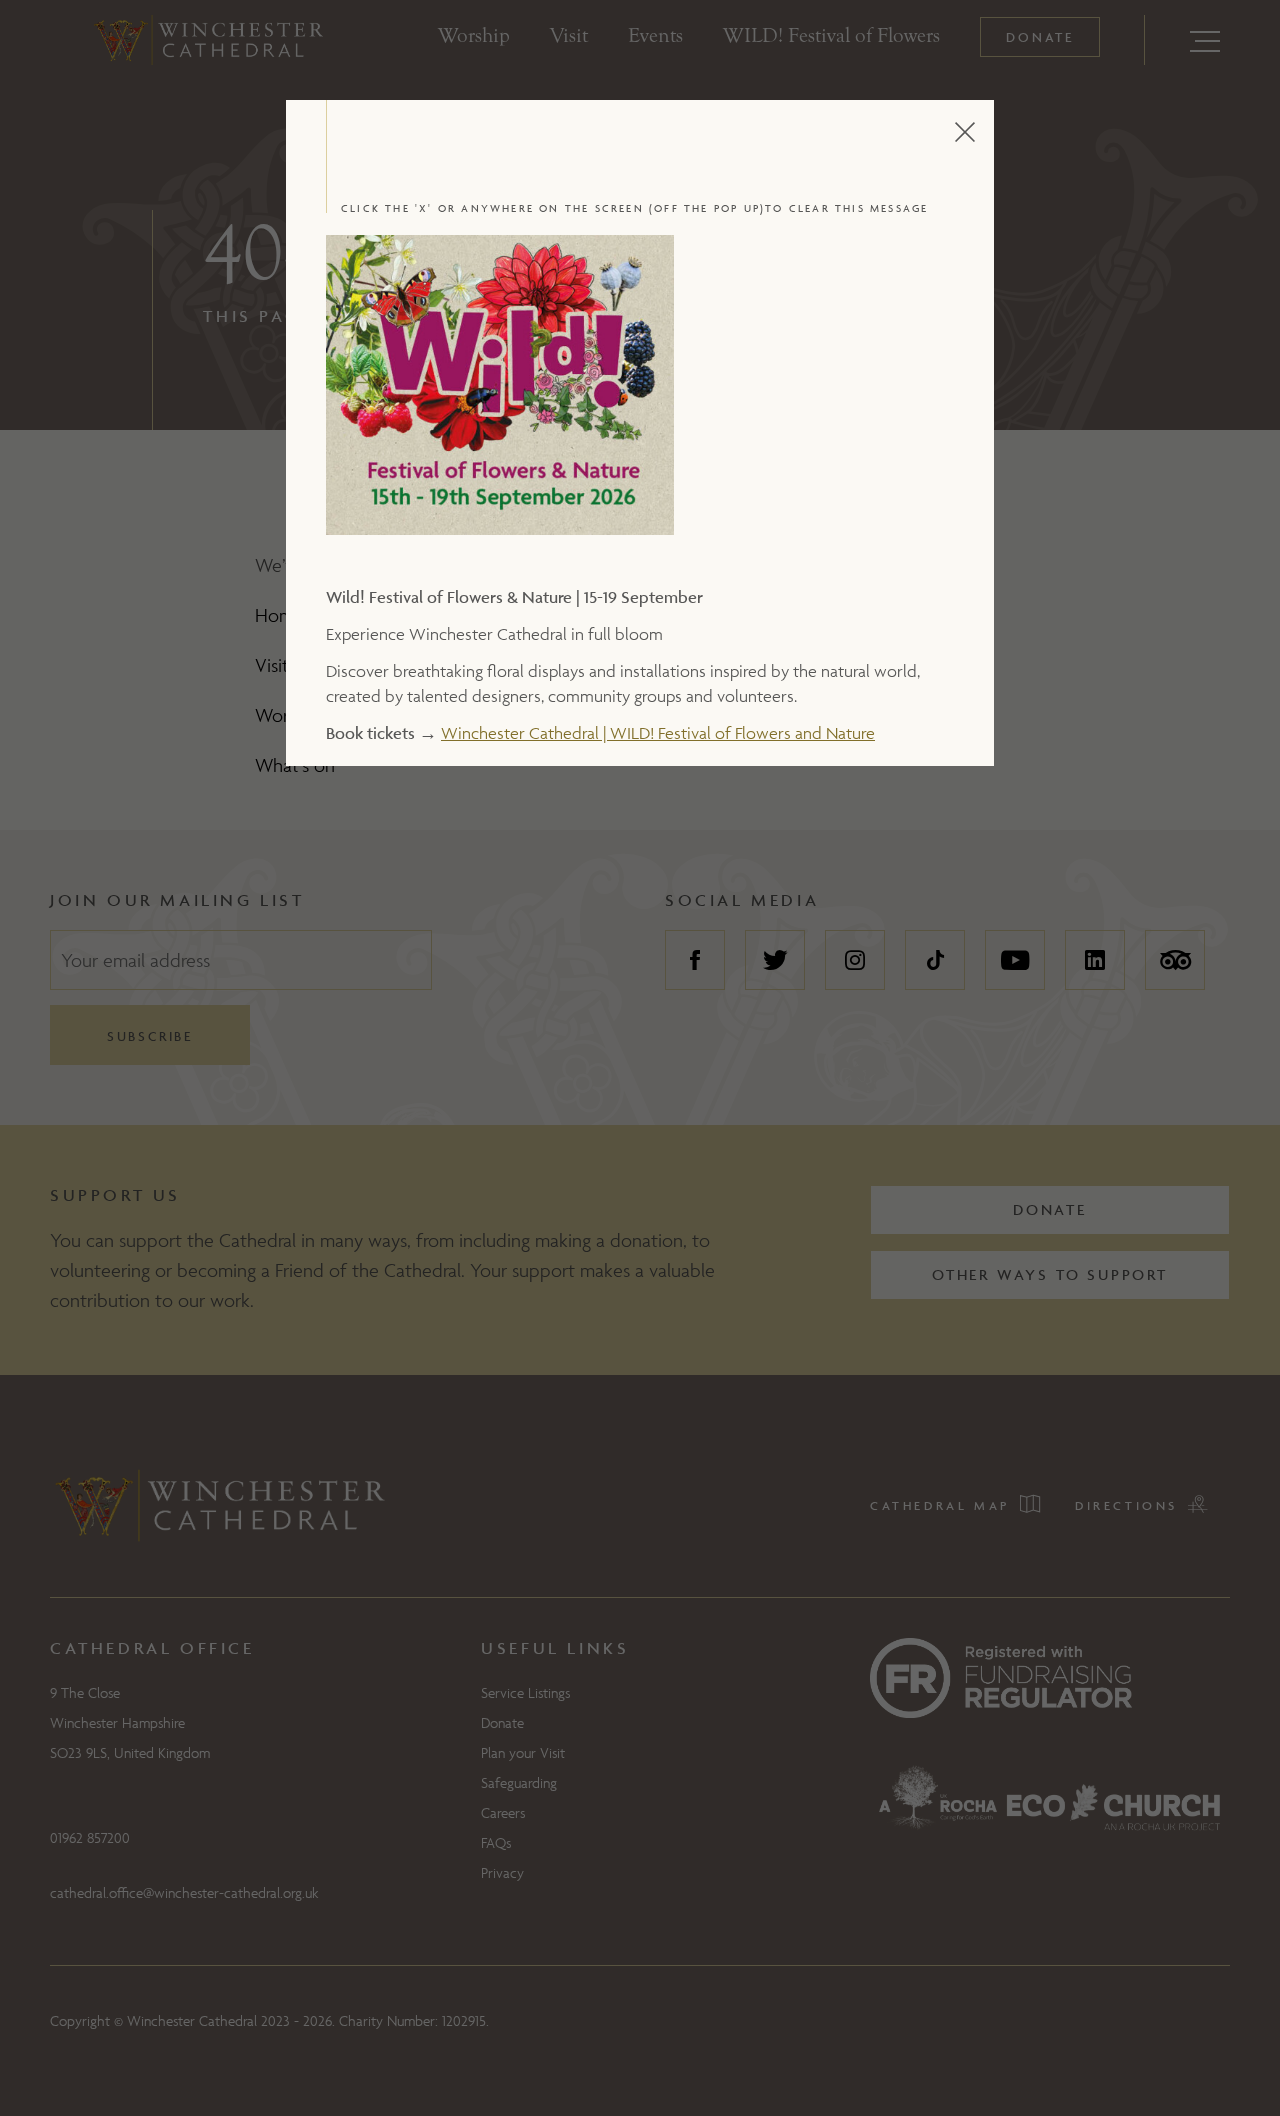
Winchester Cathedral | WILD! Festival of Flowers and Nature (658, 733)
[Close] (985, 132)
